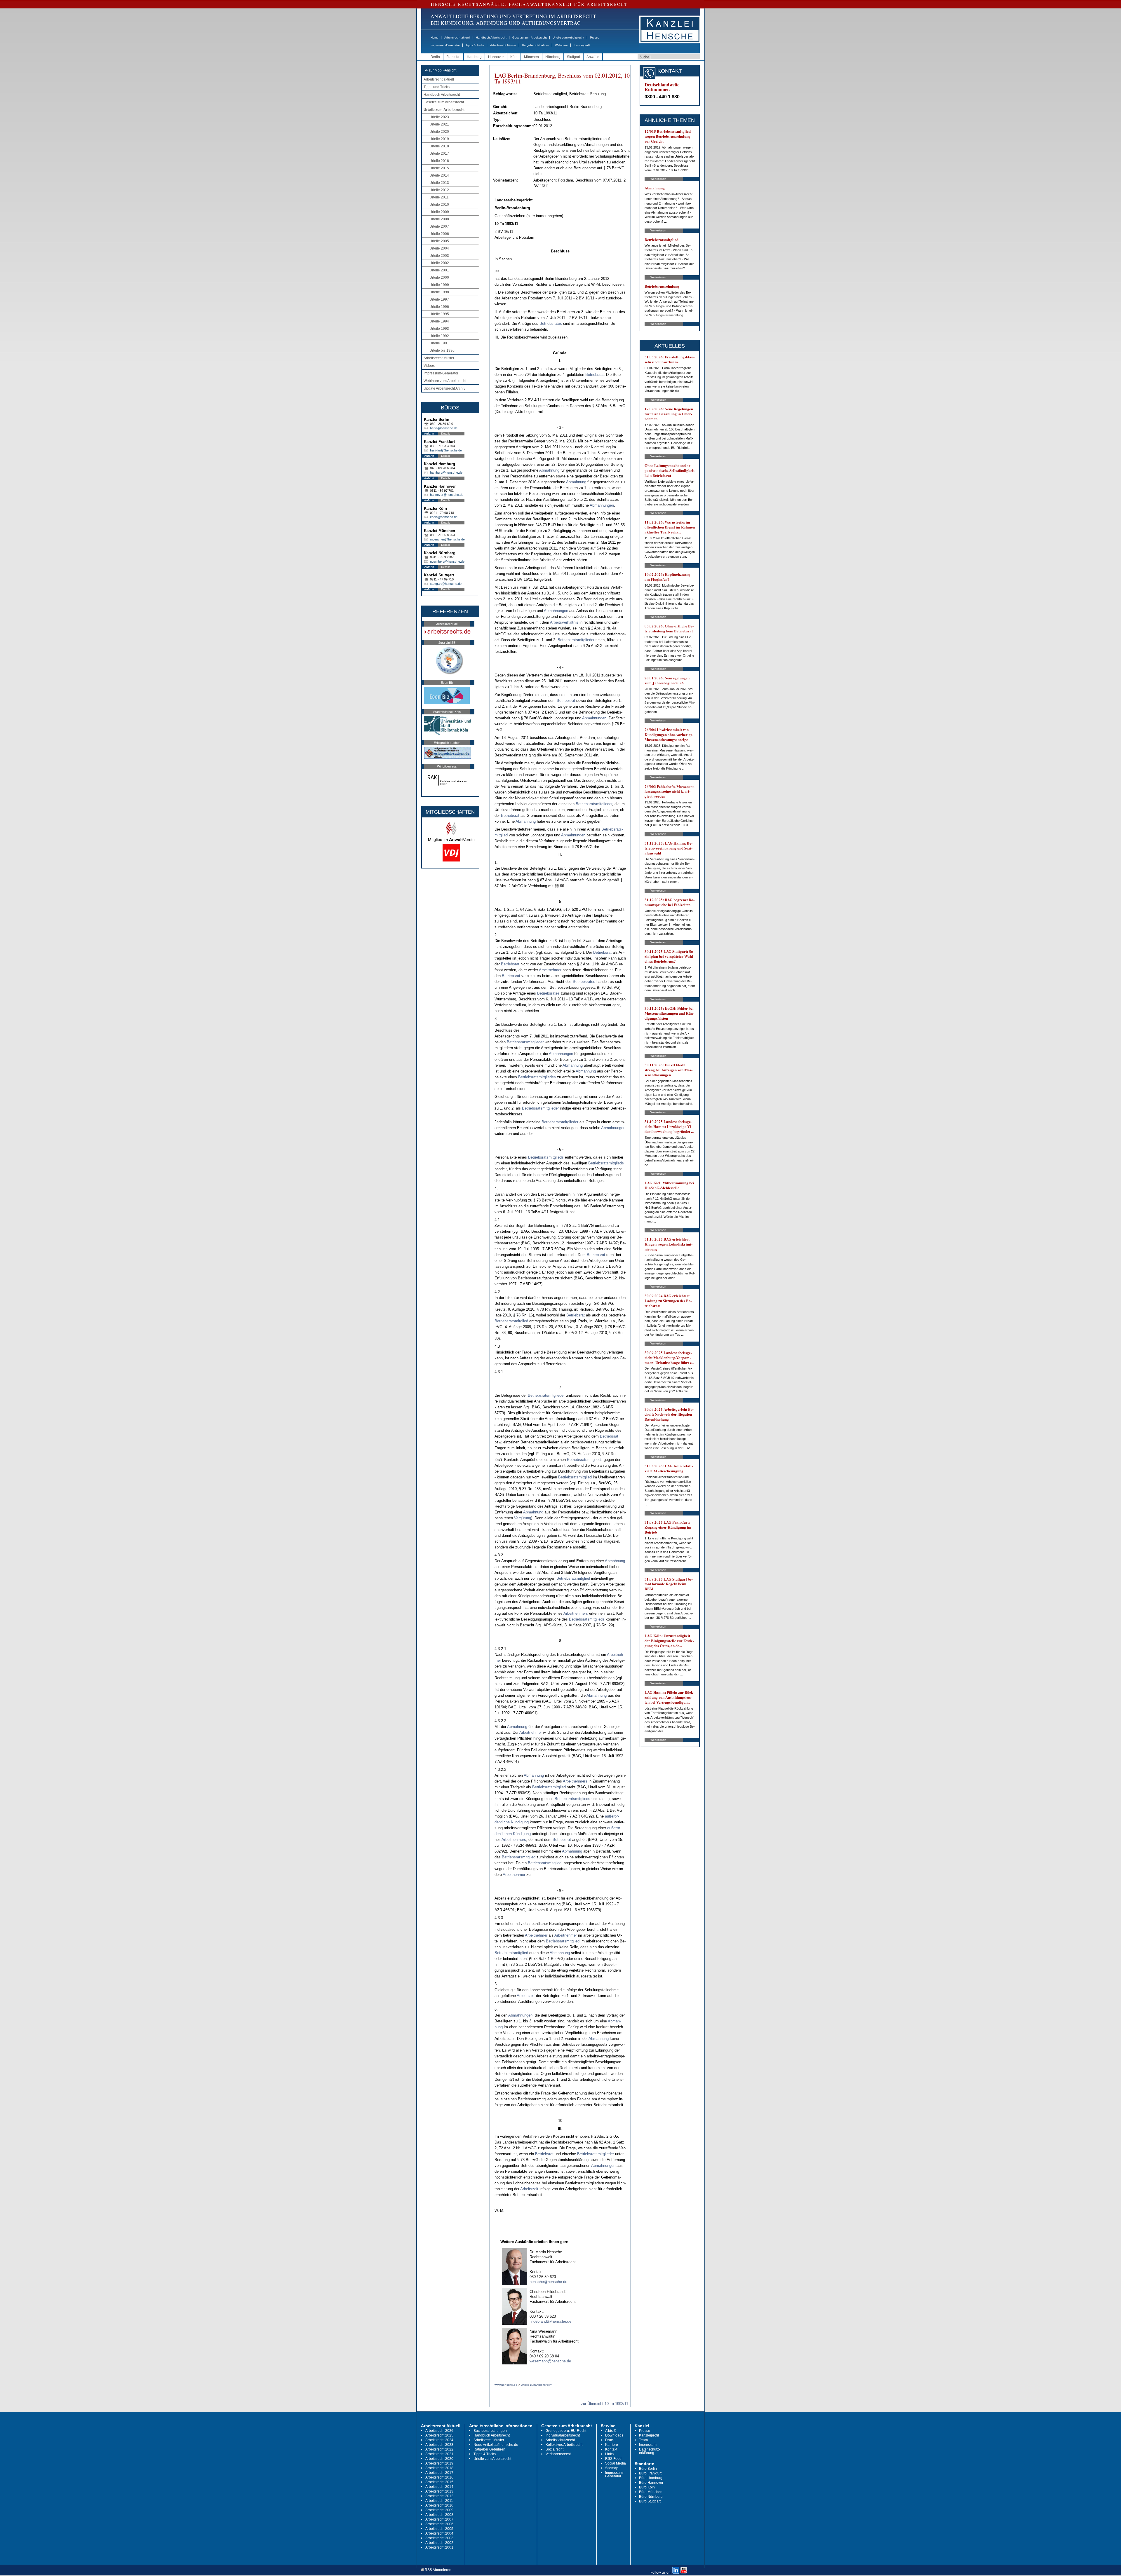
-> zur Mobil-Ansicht (441, 70)
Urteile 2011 (439, 197)
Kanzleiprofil (582, 45)
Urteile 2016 (439, 161)
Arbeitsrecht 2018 (439, 2468)
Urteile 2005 (439, 241)
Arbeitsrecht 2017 (439, 2473)
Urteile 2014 (439, 175)
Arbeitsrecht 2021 (439, 2454)
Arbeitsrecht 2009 (439, 2510)
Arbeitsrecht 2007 (439, 2519)
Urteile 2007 (439, 226)
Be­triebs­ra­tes (551, 323)
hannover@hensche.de (447, 495)
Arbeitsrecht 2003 (439, 2538)
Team (643, 2440)
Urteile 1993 (439, 329)
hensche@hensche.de (548, 2282)
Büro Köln (647, 2487)
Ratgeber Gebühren (536, 45)
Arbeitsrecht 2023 (439, 2445)
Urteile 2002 (439, 263)
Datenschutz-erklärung (650, 2451)
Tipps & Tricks (475, 45)
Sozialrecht (555, 2449)
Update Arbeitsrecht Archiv (444, 388)
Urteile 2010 (439, 205)
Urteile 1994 (439, 321)
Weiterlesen (658, 179)
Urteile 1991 (439, 343)
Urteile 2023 (439, 117)
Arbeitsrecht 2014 (439, 2487)
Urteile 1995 (439, 314)
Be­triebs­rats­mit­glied (511, 1321)
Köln (514, 57)
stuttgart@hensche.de (446, 584)
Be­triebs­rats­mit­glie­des (537, 1077)
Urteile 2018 (439, 146)
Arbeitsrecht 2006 (439, 2524)
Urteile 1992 (439, 336)
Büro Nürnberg (651, 2497)
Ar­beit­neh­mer (550, 970)
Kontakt (611, 2449)
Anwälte (593, 57)
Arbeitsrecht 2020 (439, 2459)
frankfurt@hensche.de (446, 450)
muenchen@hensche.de (447, 539)
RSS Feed (613, 2459)
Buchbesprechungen (490, 2431)
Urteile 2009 (439, 212)
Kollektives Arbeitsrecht (564, 2445)
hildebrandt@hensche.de (550, 2321)
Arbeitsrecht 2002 (439, 2543)
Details (446, 434)
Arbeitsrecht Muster (503, 45)
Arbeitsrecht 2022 (439, 2449)
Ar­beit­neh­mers (576, 1613)
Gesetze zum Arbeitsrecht (530, 38)
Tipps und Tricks (437, 87)
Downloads (614, 2435)
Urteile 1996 (439, 307)
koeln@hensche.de (444, 517)
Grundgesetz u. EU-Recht (566, 2431)
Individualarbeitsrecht (563, 2435)
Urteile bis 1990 (442, 350)
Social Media (616, 2463)
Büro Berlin (648, 2469)
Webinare (561, 45)
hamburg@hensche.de (446, 472)
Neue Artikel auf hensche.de (496, 2445)
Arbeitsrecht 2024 (439, 2440)
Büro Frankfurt (650, 2473)
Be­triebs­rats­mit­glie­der (576, 640)
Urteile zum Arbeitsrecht (568, 38)
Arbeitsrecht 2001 (439, 2547)
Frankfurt (453, 57)
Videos (429, 366)
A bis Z (610, 2431)
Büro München (651, 2492)
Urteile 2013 (439, 183)
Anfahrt (429, 434)
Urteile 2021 (439, 124)
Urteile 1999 (439, 285)
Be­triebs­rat (595, 375)
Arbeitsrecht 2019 (439, 2463)
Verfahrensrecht (558, 2454)
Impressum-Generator (445, 45)
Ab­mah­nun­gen (602, 505)
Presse (595, 38)
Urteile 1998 (439, 292)
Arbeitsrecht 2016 (439, 2477)
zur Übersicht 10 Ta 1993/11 (605, 2404)
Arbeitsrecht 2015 (439, 2482)
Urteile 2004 (439, 248)
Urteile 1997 (439, 299)
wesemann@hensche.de (550, 2361)
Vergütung (523, 1518)
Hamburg (474, 57)
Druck (610, 2440)
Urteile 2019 (439, 139)
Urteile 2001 (439, 270)
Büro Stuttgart (650, 2501)
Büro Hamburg (651, 2478)
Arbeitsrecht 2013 (439, 2491)
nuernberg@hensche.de (447, 561)
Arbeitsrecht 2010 (439, 2505)
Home (435, 38)
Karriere (612, 2445)
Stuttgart (573, 57)
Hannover (496, 57)
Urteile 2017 (439, 154)
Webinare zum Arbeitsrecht (445, 381)
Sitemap (612, 2468)
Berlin (435, 57)
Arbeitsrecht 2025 (439, 2435)
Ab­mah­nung (549, 470)
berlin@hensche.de (444, 428)
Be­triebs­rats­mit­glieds (546, 1157)
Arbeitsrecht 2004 (439, 2533)
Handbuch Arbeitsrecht (491, 38)
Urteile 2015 (439, 168)
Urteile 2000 (439, 278)
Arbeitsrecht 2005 (439, 2529)
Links (609, 2454)
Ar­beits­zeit (526, 1996)
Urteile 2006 (439, 234)
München (531, 57)
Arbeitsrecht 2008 (439, 2515)
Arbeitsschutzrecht (560, 2440)
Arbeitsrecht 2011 (439, 2501)
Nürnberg (553, 57)
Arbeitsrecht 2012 (439, 2496)
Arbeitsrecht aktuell (457, 38)
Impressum (648, 2445)
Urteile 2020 (439, 132)
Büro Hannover (651, 2483)
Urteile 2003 (439, 256)
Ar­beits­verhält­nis (564, 622)
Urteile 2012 (439, 190)
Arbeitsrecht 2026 (439, 2431)
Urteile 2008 (439, 219)
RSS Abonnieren (438, 2570)
